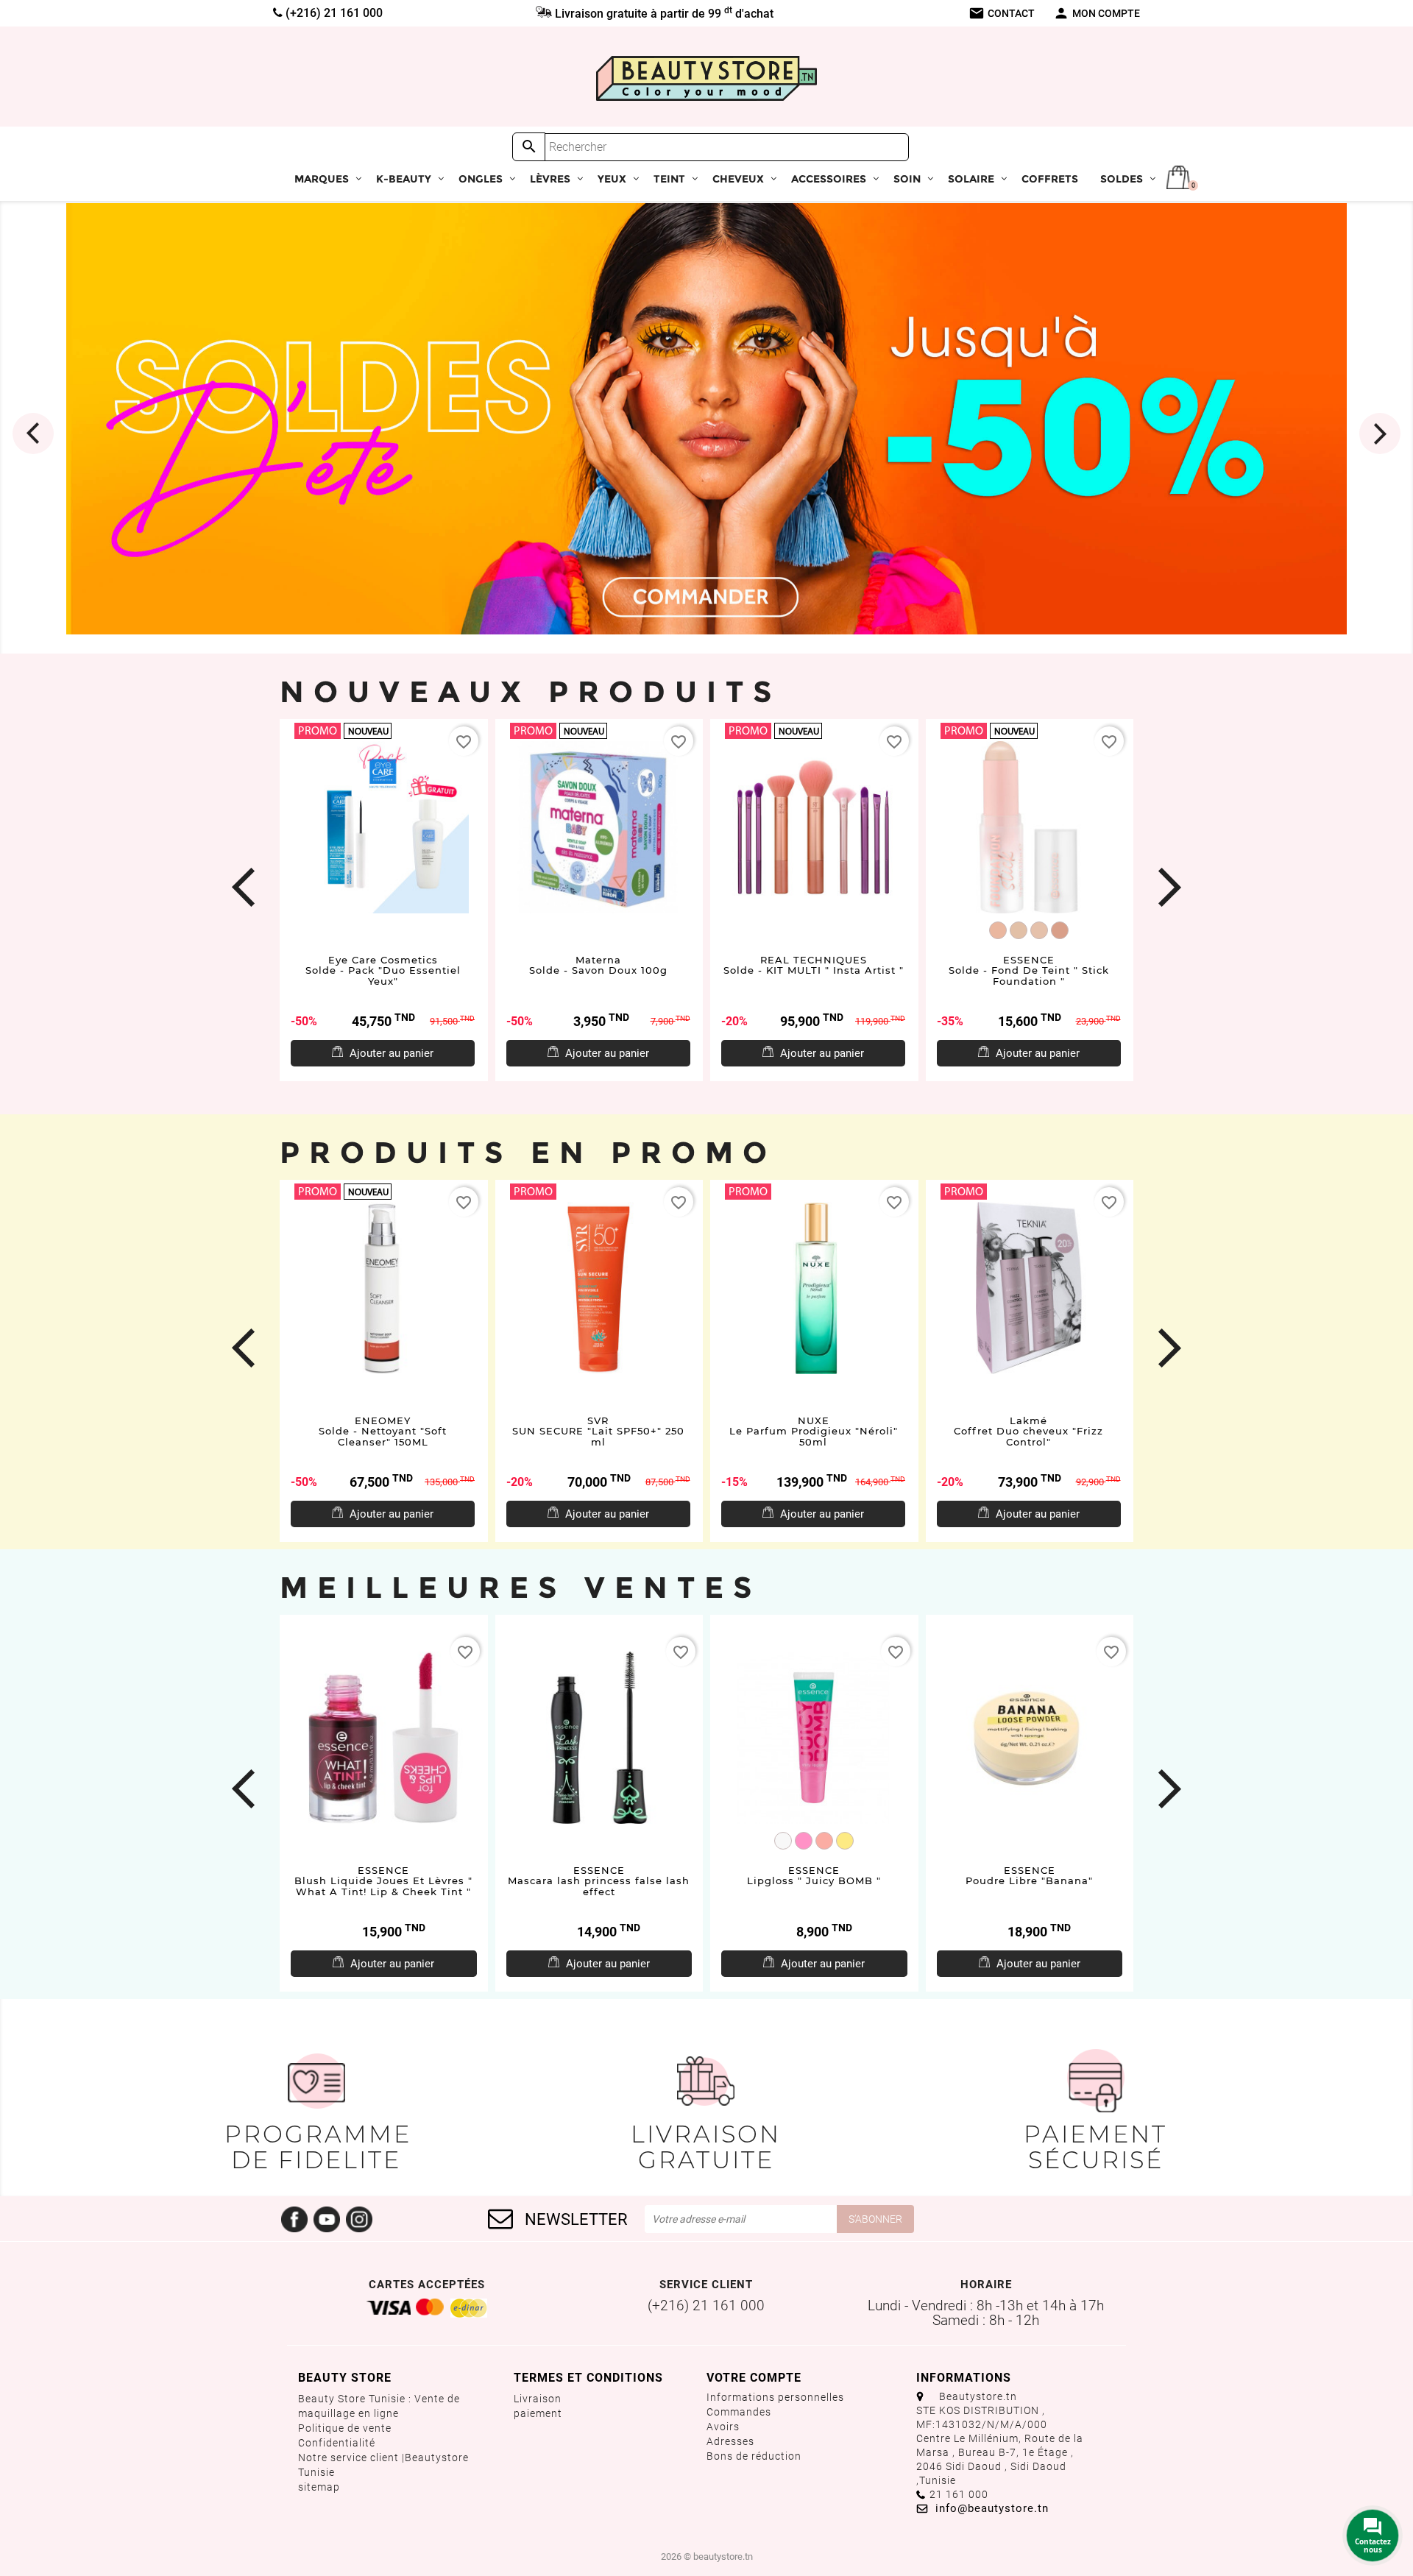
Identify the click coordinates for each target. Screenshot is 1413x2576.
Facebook (294, 2219)
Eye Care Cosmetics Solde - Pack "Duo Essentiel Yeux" (383, 970)
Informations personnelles (775, 2397)
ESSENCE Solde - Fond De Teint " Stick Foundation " (1029, 970)
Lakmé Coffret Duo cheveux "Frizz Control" (1028, 1431)
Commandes (739, 2412)
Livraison (538, 2399)
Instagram (359, 2219)
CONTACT (1002, 13)
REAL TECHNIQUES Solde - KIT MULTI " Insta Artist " (814, 965)
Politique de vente (345, 2428)
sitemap (319, 2487)
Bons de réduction (754, 2456)
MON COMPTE (1097, 13)
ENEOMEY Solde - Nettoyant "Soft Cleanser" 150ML (383, 1431)
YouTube (327, 2219)
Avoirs (723, 2427)
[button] (46, 424)
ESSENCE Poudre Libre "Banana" (1029, 1876)
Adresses (730, 2441)
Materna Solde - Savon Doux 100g (598, 965)
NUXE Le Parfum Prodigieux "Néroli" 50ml (814, 1431)
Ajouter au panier (392, 1053)
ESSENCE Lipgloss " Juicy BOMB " (814, 1876)
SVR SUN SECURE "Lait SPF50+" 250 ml (598, 1431)
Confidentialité (337, 2443)
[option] (706, 419)
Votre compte (754, 2378)
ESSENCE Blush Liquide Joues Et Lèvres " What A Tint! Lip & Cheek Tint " (383, 1881)
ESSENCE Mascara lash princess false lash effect (599, 1881)
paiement (538, 2413)
